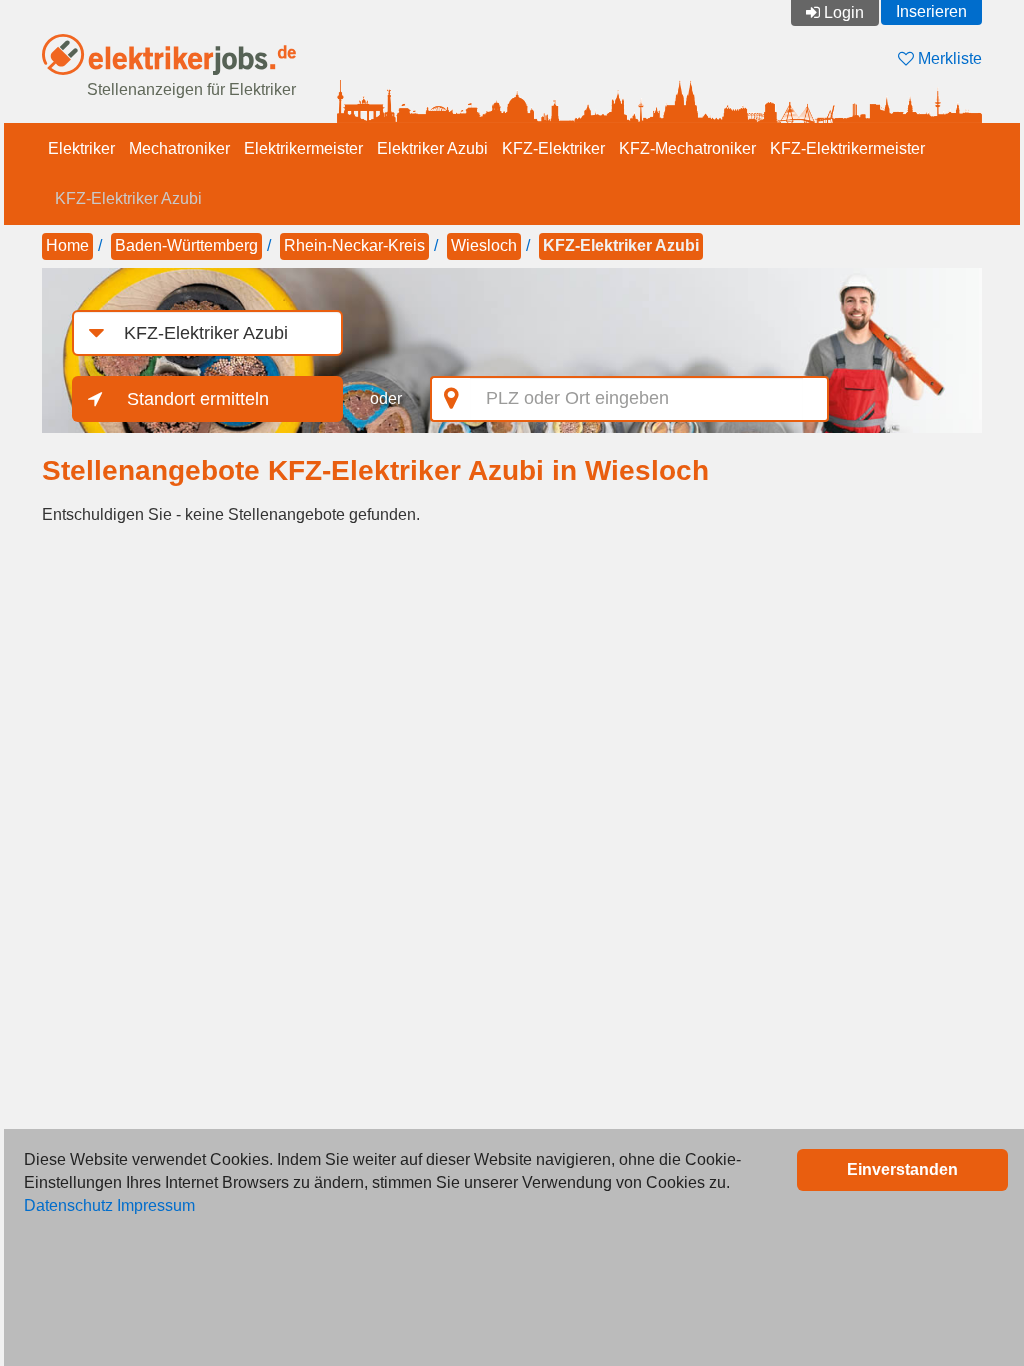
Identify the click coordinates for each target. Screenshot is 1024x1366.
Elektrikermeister (303, 148)
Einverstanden (902, 1169)
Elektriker (81, 148)
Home (67, 245)
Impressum (156, 1205)
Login (844, 12)
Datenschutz (68, 1205)
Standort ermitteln (198, 399)
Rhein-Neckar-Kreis (354, 245)
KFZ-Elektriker (553, 148)
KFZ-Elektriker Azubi (128, 198)
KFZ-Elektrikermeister (847, 148)
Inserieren (931, 11)
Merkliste (948, 58)
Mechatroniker (179, 148)
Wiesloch (484, 245)
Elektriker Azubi (432, 148)
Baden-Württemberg (186, 245)
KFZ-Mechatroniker (687, 148)
